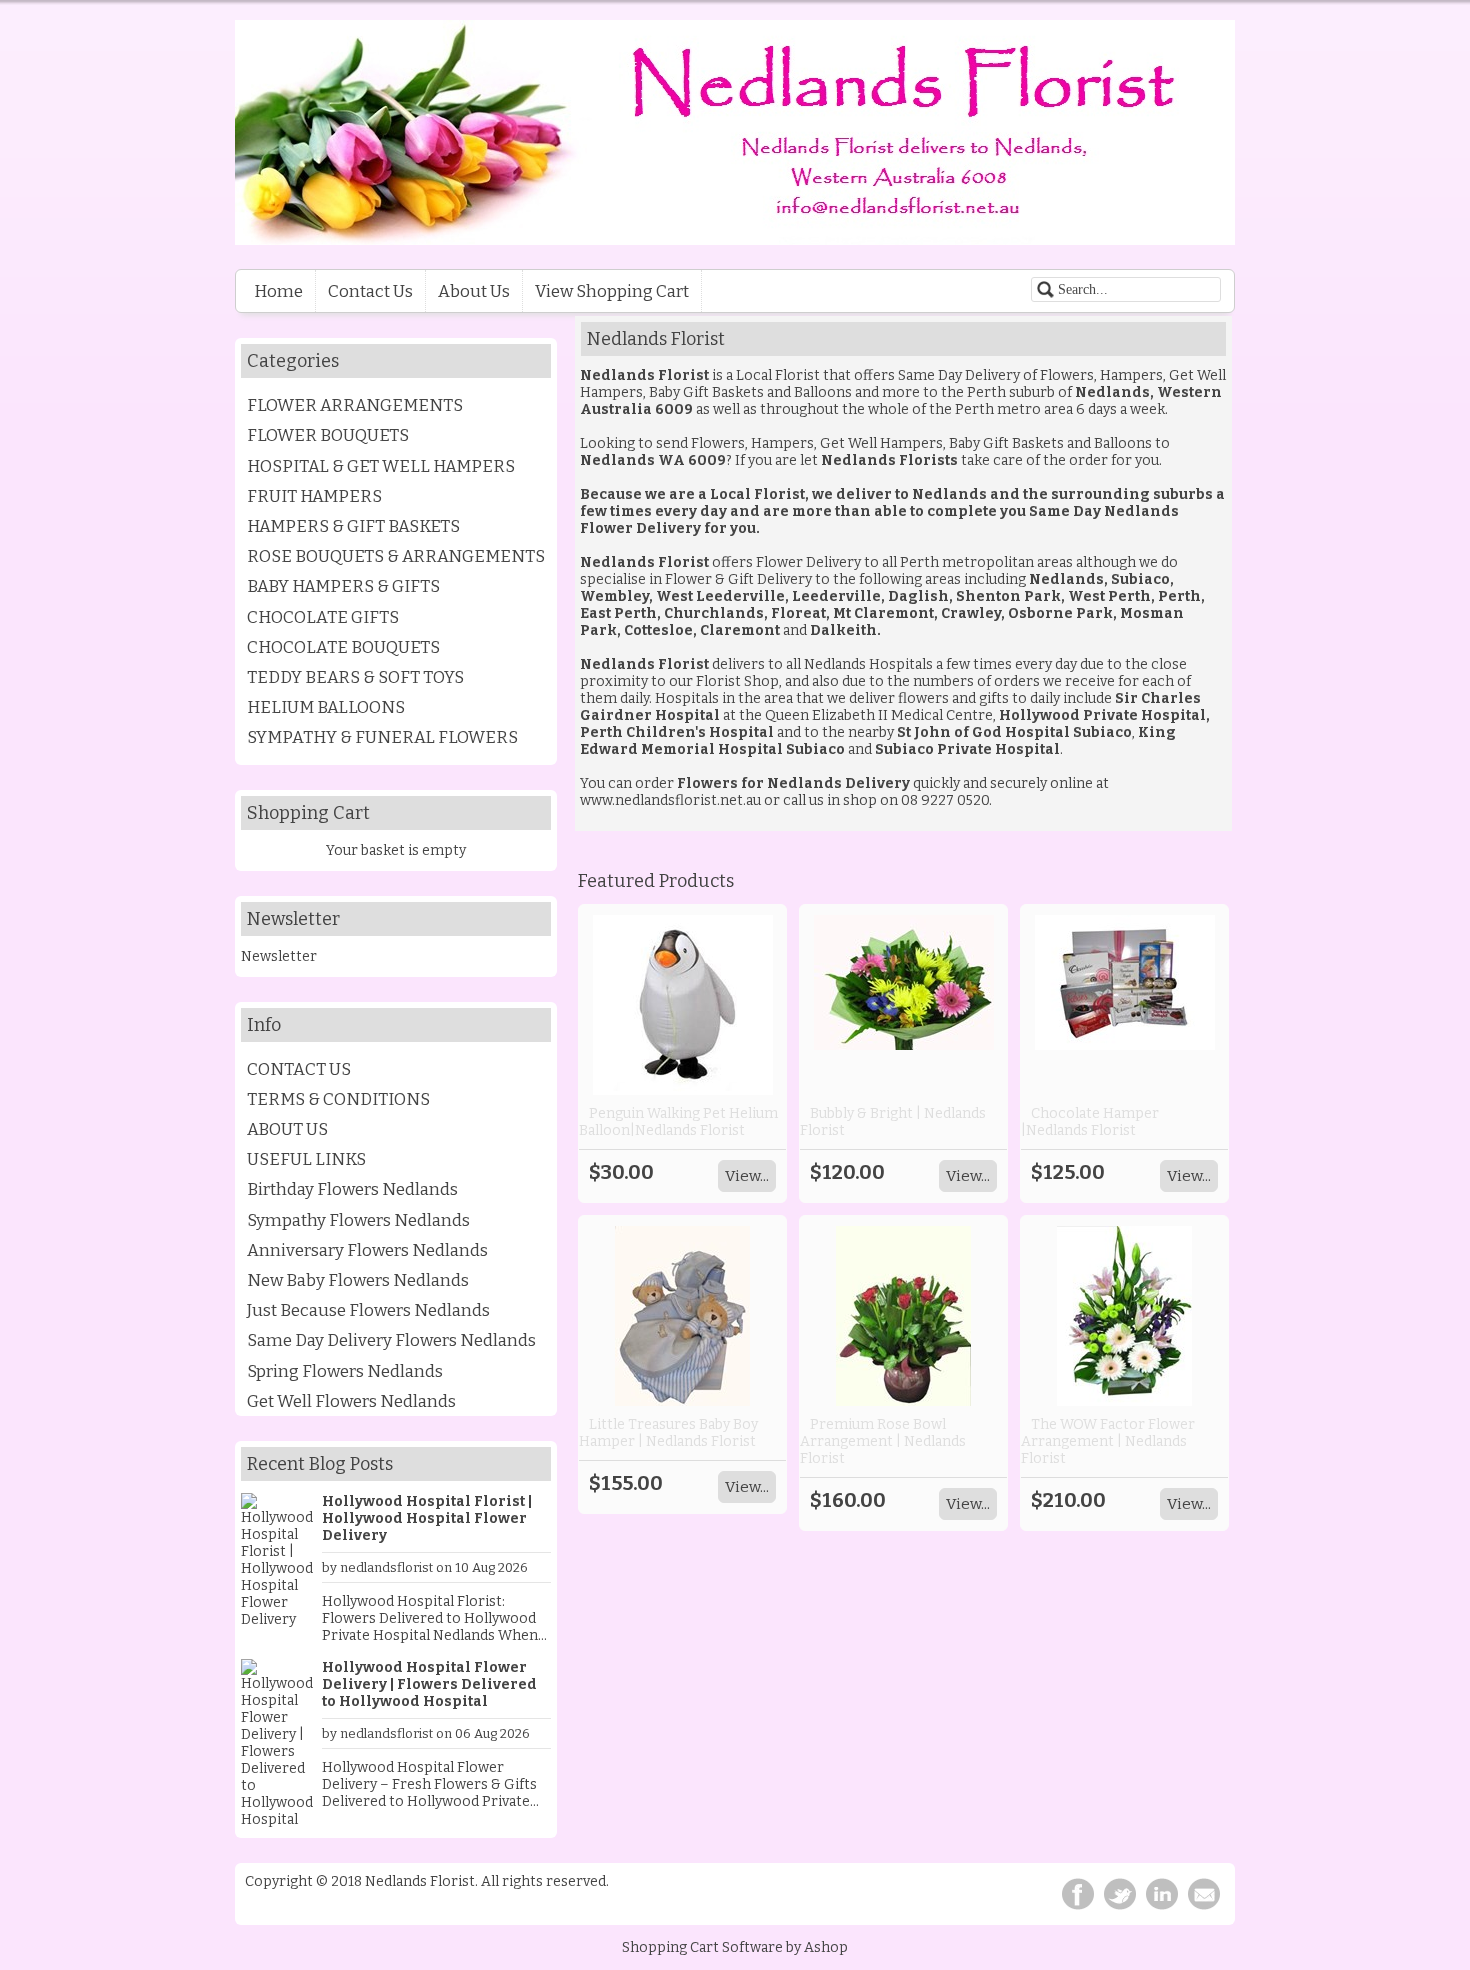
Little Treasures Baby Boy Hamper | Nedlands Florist (668, 1433)
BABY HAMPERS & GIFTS (343, 586)
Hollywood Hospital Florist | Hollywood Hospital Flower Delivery (427, 1518)
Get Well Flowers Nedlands (351, 1401)
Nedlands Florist (644, 664)
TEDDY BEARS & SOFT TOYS (355, 677)
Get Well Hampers (881, 443)
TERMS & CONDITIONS (338, 1099)
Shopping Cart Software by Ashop (735, 1947)
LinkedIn (1162, 1894)
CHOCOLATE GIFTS (323, 617)
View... (747, 1176)
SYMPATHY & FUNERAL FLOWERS (382, 737)
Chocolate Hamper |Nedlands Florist (1090, 1122)
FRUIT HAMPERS (314, 496)
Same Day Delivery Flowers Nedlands (391, 1340)
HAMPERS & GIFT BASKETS (353, 526)
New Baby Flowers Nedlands (358, 1280)
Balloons (823, 392)
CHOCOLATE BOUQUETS (343, 647)
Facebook (1078, 1894)
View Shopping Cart (612, 291)
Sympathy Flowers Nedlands (358, 1220)
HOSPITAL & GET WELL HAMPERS (381, 466)
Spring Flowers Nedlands (345, 1371)
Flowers (1067, 375)
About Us (474, 291)
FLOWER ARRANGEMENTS (355, 405)
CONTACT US (299, 1069)
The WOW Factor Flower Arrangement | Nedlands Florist (1108, 1441)
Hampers (1131, 375)
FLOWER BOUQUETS (328, 435)
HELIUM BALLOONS (326, 707)
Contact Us (370, 291)
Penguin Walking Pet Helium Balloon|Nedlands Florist (678, 1122)
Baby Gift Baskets (706, 392)
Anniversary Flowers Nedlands (367, 1250)
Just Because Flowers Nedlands (368, 1310)
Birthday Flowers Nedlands (352, 1189)
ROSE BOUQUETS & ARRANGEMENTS (396, 556)
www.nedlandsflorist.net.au (672, 800)
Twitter (1120, 1894)
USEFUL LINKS (306, 1159)
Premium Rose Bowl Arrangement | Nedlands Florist (883, 1441)
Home (278, 291)
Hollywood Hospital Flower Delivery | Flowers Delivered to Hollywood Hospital (429, 1684)
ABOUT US (287, 1129)
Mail (1204, 1894)
